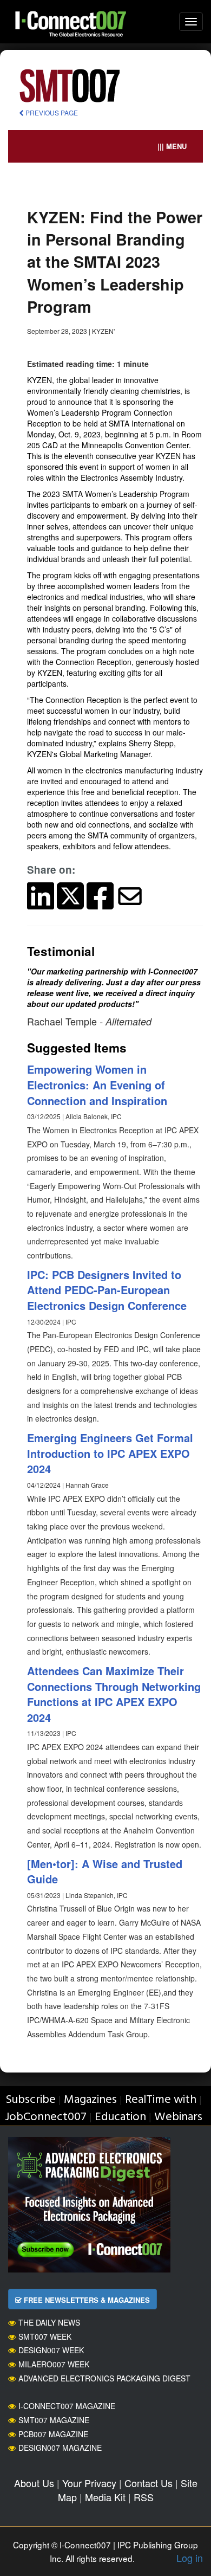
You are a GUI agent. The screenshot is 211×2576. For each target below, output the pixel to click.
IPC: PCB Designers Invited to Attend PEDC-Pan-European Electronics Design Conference (107, 1290)
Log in (190, 2558)
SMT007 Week (45, 2336)
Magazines (90, 2100)
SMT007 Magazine (54, 2420)
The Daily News (49, 2322)
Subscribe (31, 2100)
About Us (34, 2483)
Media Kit (105, 2497)
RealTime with (161, 2100)
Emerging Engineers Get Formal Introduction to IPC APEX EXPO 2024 (110, 1453)
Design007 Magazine (60, 2448)
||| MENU (172, 146)
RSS (144, 2497)
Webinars (178, 2117)
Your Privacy (89, 2483)
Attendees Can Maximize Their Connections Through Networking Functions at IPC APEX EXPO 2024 (114, 1694)
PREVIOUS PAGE (51, 112)
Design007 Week (51, 2350)
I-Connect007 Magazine (67, 2406)
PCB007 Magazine (53, 2434)
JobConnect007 (46, 2117)
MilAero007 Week (54, 2364)
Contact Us (149, 2483)
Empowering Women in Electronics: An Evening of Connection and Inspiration (97, 1084)
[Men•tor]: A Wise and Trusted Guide (105, 1871)
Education (120, 2117)
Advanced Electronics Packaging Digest (104, 2378)
